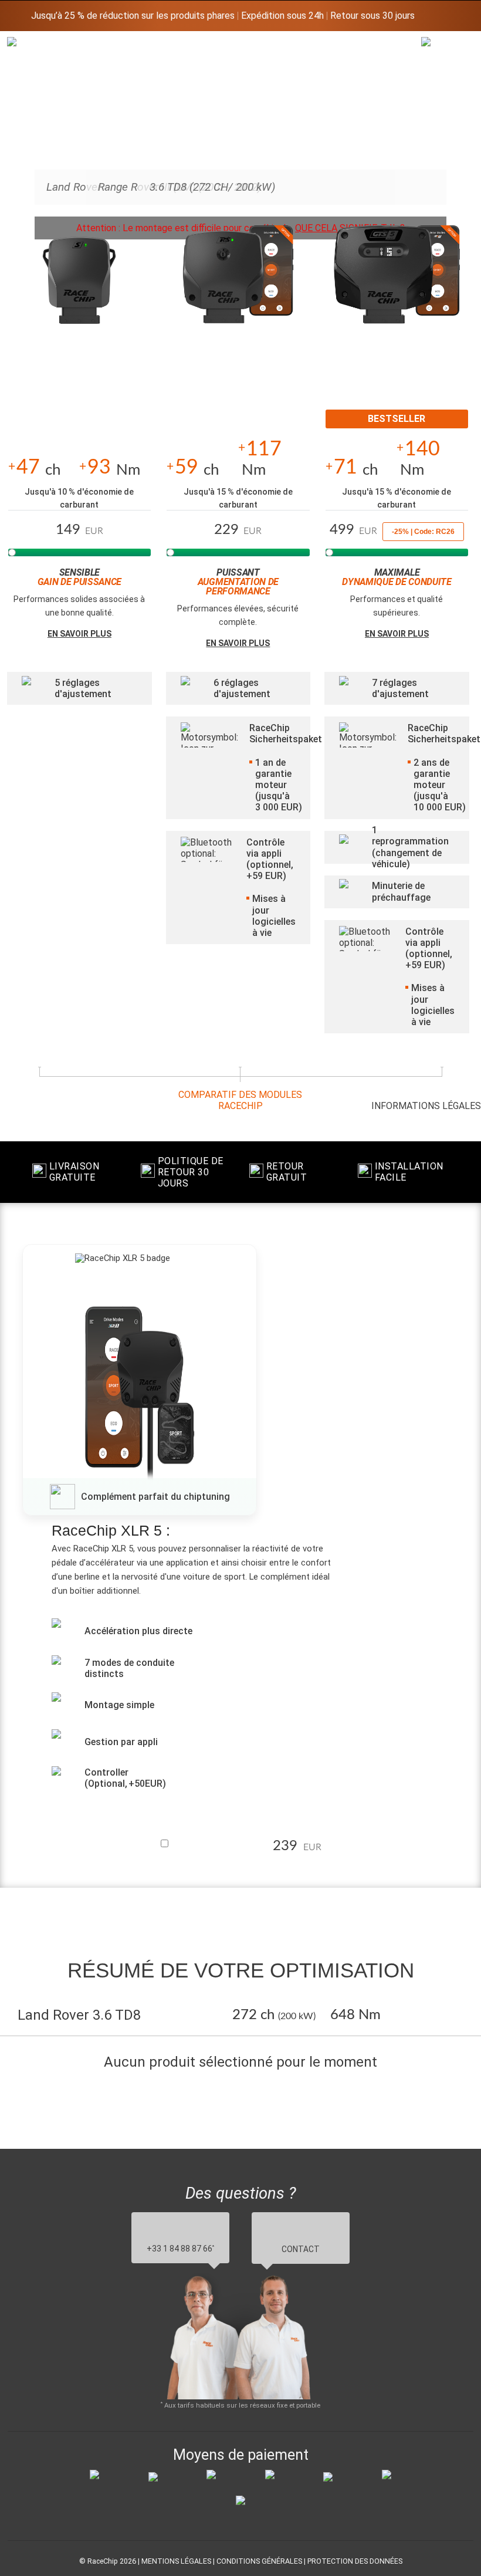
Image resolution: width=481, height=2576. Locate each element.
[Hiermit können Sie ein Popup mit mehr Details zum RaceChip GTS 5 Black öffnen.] (397, 285)
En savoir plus (79, 634)
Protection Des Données (355, 2561)
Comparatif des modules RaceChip (240, 1100)
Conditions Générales (259, 2561)
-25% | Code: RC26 (423, 532)
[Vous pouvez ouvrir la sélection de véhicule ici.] (436, 132)
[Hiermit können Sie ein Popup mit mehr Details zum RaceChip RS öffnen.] (238, 285)
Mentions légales (176, 2561)
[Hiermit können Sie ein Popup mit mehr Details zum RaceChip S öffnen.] (79, 285)
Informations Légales (426, 1106)
